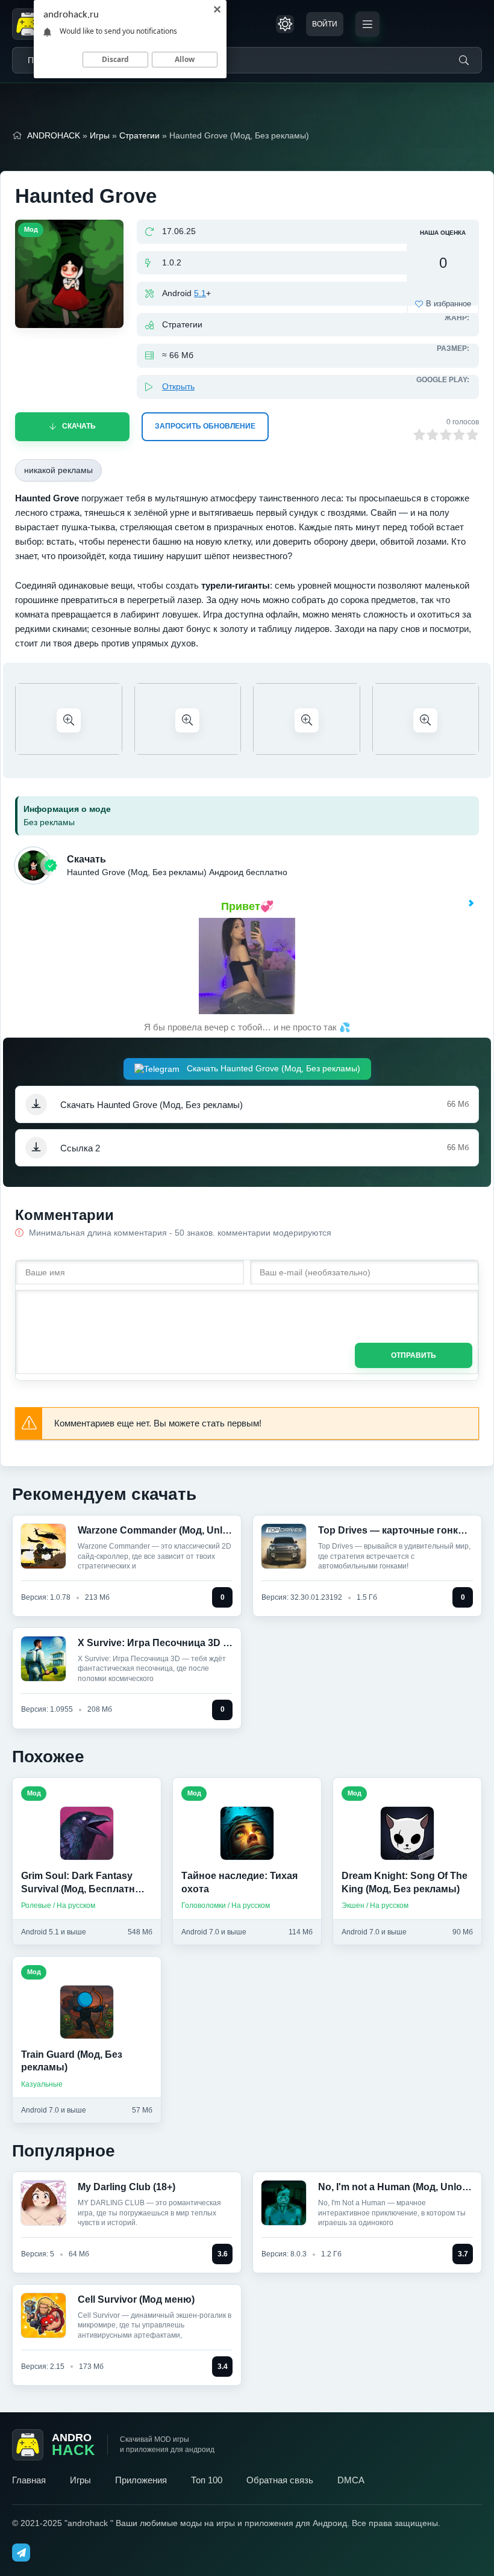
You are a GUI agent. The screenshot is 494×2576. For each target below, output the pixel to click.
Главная (29, 2480)
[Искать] (464, 60)
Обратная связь (280, 2480)
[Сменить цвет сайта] (285, 24)
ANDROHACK (54, 135)
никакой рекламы (58, 470)
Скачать (79, 426)
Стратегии (139, 135)
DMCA (351, 2480)
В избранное (449, 304)
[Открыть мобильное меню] (367, 24)
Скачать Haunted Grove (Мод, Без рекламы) (272, 1068)
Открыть (178, 386)
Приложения (141, 2480)
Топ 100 (207, 2480)
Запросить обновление (205, 426)
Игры (100, 135)
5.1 (200, 293)
